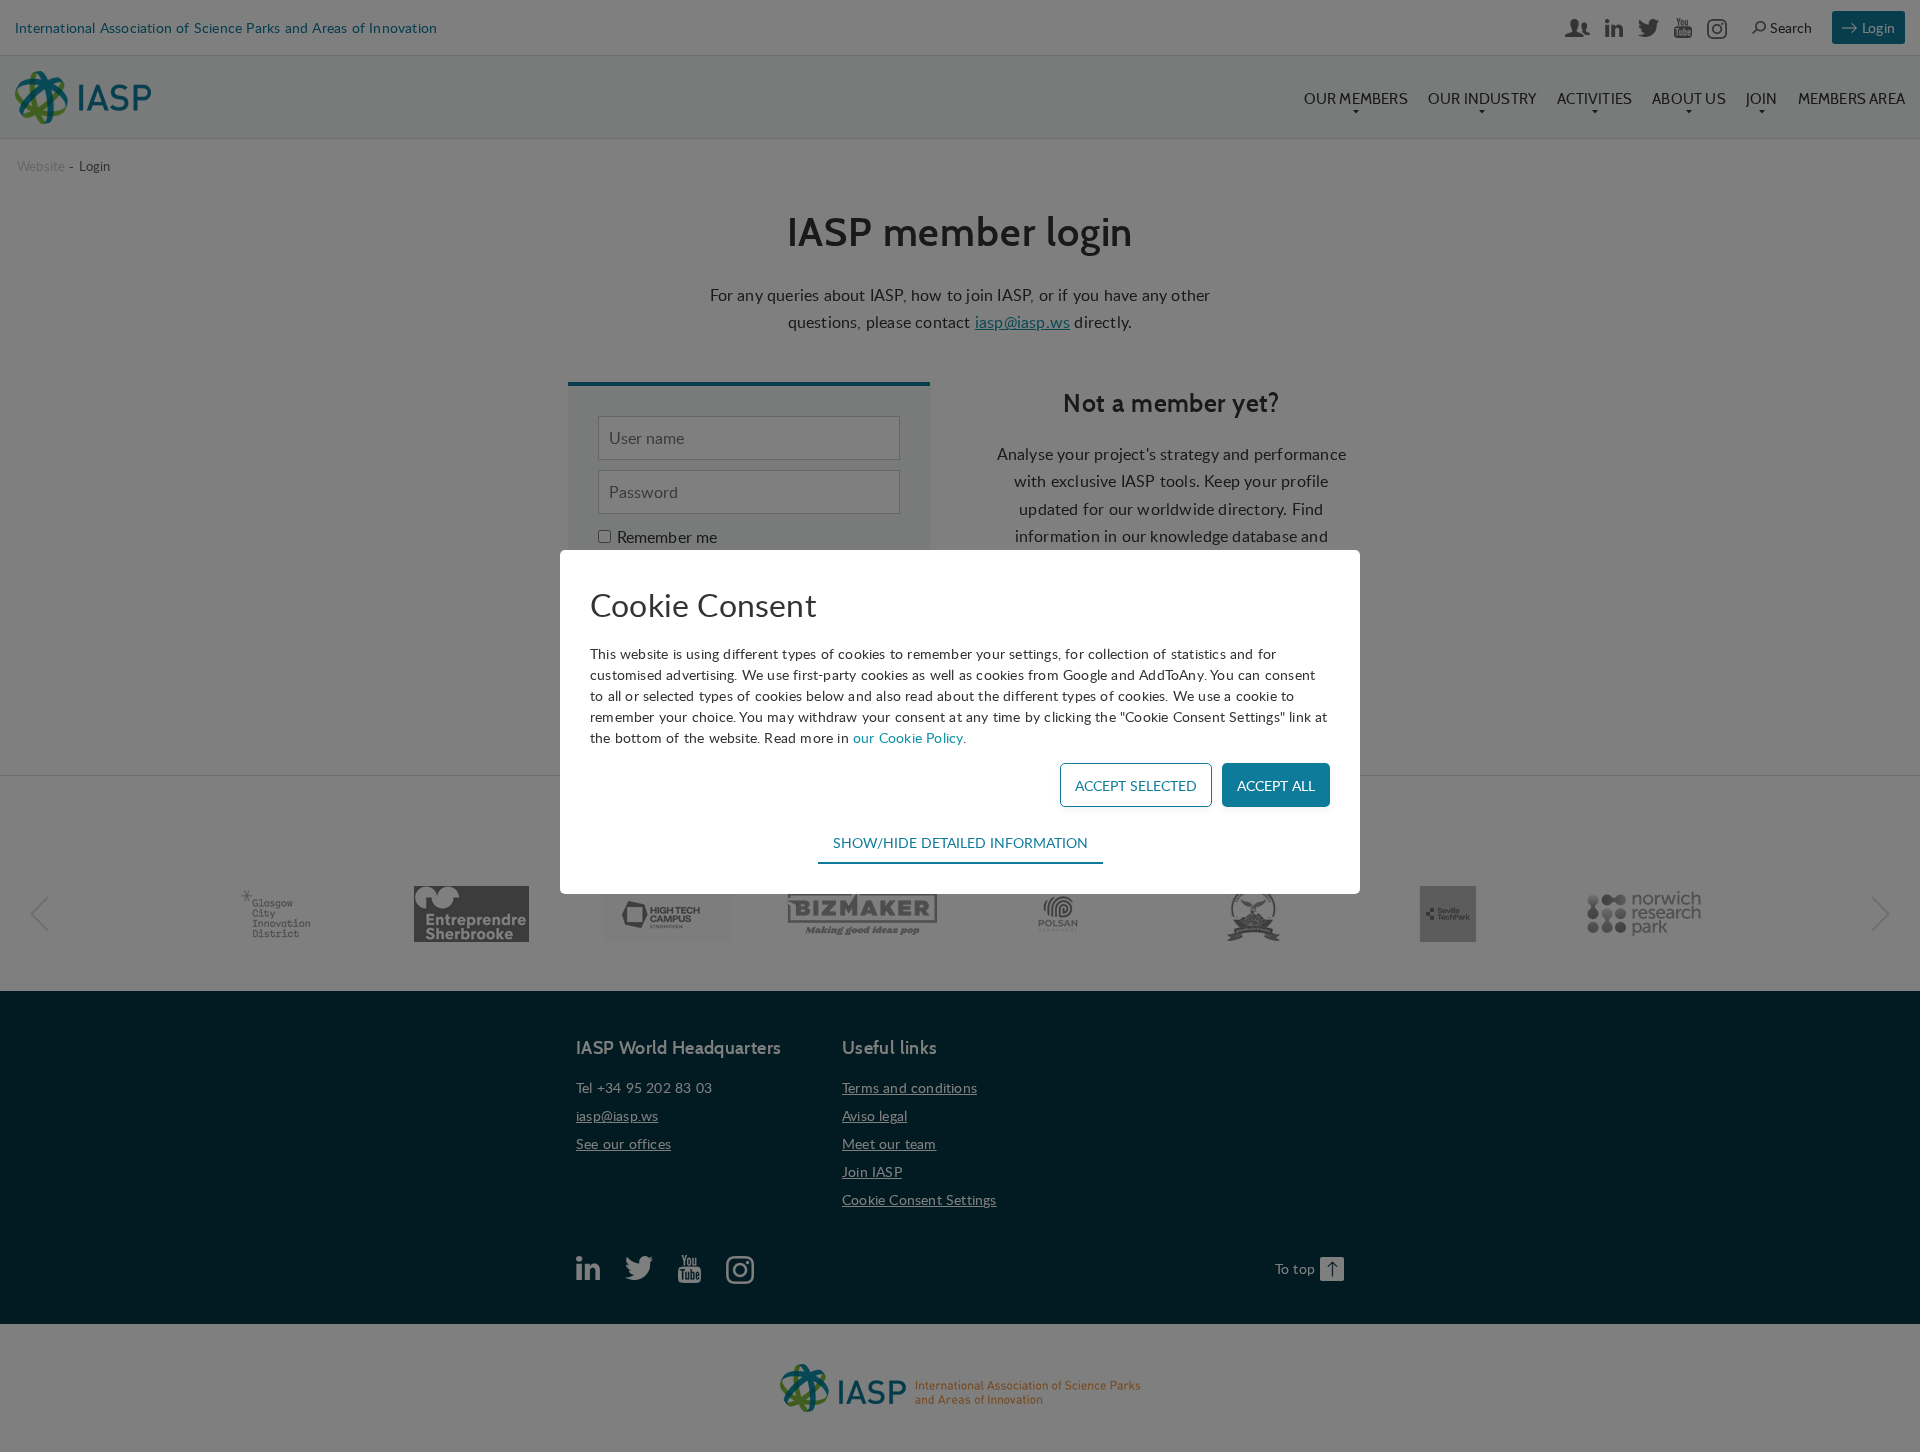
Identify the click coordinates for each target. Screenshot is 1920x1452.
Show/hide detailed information (960, 842)
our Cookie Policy (908, 737)
